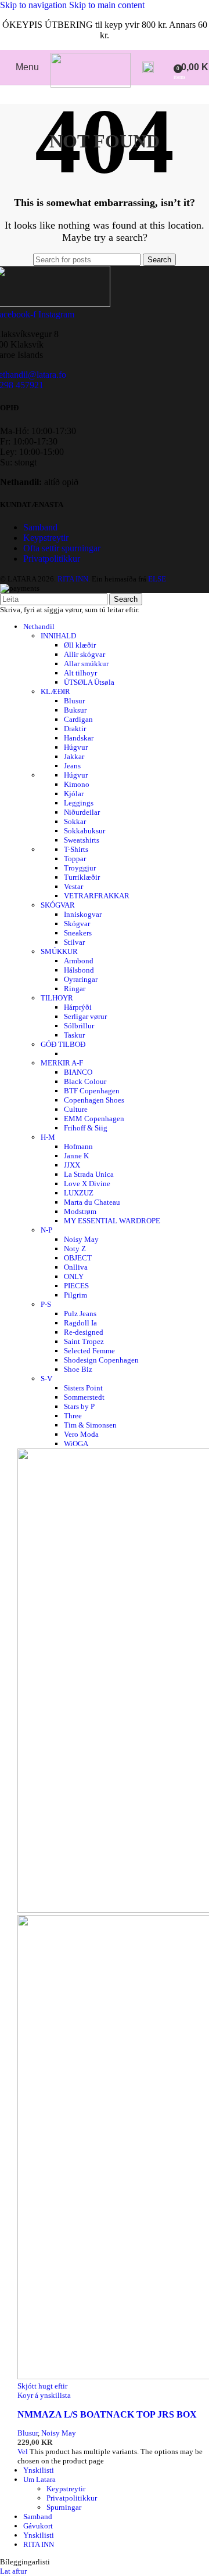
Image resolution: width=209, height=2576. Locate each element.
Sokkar (75, 821)
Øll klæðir (80, 645)
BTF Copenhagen (92, 1091)
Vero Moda (81, 1434)
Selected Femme (89, 1351)
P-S (46, 1304)
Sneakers (78, 933)
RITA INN (39, 2544)
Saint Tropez (84, 1341)
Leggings (79, 803)
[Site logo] (91, 84)
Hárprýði (78, 1007)
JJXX (72, 1165)
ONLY (74, 1276)
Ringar (75, 989)
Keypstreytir (46, 538)
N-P (46, 1230)
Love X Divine (87, 1184)
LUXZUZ (79, 1193)
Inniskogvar (83, 914)
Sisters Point (83, 1388)
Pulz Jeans (80, 1314)
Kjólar (74, 794)
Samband (40, 527)
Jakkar (74, 756)
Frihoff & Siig (86, 1128)
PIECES (76, 1286)
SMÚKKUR (59, 951)
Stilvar (74, 942)
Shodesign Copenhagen (101, 1360)
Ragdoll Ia (80, 1323)
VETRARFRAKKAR (97, 896)
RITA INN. (74, 579)
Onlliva (76, 1267)
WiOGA (76, 1444)
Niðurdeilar (82, 812)
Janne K (76, 1156)
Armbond (79, 961)
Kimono (77, 784)
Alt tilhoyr (80, 673)
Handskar (79, 738)
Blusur (74, 701)
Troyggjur (80, 868)
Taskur (74, 1035)
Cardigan (78, 719)
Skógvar (77, 924)
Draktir (75, 729)
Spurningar (64, 2507)
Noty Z (75, 1249)
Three (73, 1416)
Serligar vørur (85, 1016)
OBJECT (78, 1258)
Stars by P (79, 1406)
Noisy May (81, 1239)
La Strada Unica (89, 1174)
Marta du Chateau (92, 1202)
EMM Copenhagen (94, 1119)
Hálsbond (79, 970)
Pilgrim (75, 1295)
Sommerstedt (84, 1397)
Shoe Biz (78, 1369)
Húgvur (76, 747)
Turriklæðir (82, 877)
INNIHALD (58, 636)
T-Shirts (76, 849)
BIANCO (78, 1072)
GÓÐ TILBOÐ (63, 1044)
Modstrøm (80, 1211)
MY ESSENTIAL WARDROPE (112, 1221)
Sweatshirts (82, 840)
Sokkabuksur (84, 831)
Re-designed (84, 1332)
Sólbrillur (79, 1026)
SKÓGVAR (58, 905)
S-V (46, 1379)
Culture (76, 1109)
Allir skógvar (84, 654)
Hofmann (78, 1146)
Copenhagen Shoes (94, 1100)
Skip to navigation (35, 5)
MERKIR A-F (62, 1063)
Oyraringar (81, 979)
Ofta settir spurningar (62, 548)
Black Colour (85, 1081)
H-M (48, 1137)
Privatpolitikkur (52, 559)
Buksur (75, 710)
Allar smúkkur (86, 664)
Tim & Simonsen (90, 1425)
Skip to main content (107, 5)
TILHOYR (57, 998)
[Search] (148, 67)
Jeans (72, 766)
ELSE (157, 579)
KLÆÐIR (55, 691)
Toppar (75, 859)
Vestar (73, 886)
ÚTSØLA (89, 682)
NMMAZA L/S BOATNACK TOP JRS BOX (107, 2414)
